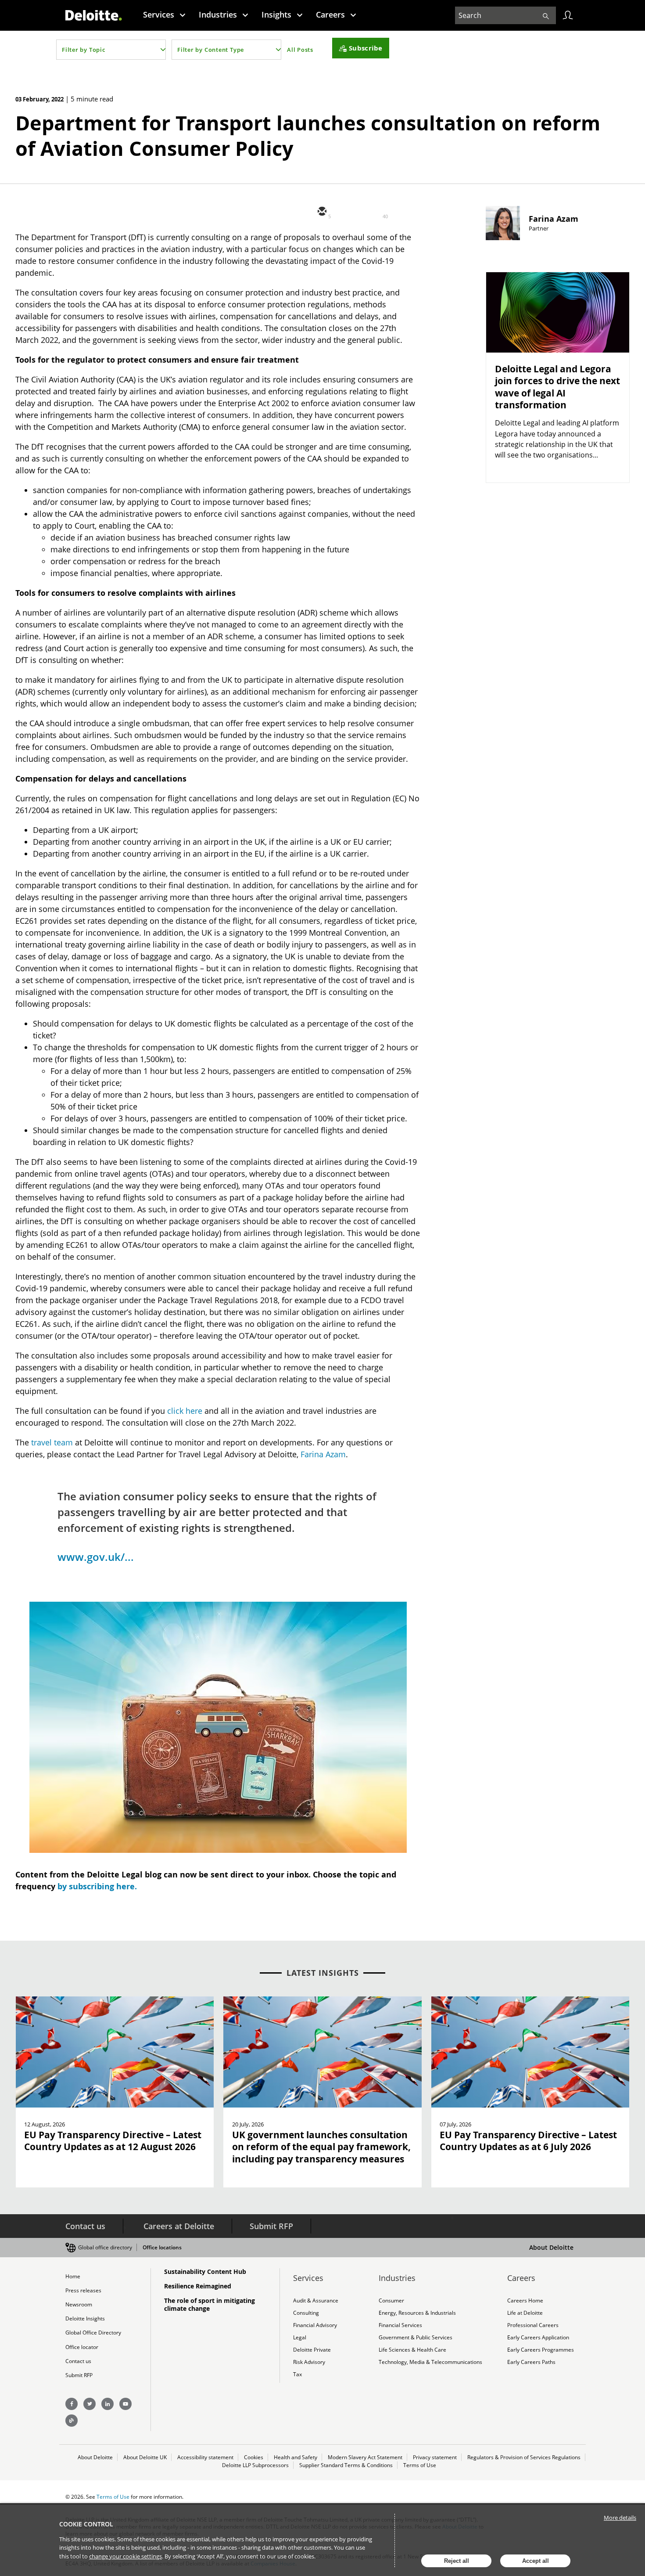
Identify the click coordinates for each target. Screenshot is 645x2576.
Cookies (254, 2457)
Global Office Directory (93, 2333)
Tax (297, 2374)
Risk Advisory (309, 2362)
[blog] (72, 2421)
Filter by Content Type (211, 50)
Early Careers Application (538, 2337)
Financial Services (400, 2325)
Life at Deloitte (525, 2313)
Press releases (83, 2290)
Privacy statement (435, 2457)
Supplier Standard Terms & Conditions (346, 2465)
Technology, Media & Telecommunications (430, 2362)
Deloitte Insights (85, 2318)
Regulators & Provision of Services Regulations (524, 2457)
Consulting (306, 2313)
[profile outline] (568, 15)
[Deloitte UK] (94, 15)
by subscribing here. (97, 1886)
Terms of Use (420, 2465)
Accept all (536, 2561)
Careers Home (525, 2300)
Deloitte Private (312, 2350)
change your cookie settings (125, 2556)
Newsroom (79, 2304)
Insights (276, 14)
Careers (330, 14)
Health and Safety (296, 2457)
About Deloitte (551, 2247)
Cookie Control (86, 2524)
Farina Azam (323, 1454)
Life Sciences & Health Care (412, 2350)
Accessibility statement (205, 2457)
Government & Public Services (416, 2337)
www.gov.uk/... (96, 1557)
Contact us (85, 2226)
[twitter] (348, 212)
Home (73, 2276)
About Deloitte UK (145, 2457)
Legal (300, 2337)
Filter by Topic (84, 50)
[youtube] (125, 2404)
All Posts (300, 50)
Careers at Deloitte (179, 2226)
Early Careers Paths (531, 2362)
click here (185, 1411)
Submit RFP (271, 2226)
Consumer (391, 2300)
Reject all (457, 2561)
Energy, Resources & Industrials (417, 2313)
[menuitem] (164, 14)
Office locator (82, 2347)
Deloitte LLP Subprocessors (255, 2465)
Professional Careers (533, 2325)
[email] (321, 212)
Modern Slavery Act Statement (365, 2457)
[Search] (546, 15)
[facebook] (400, 212)
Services (159, 14)
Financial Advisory (315, 2325)
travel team (52, 1442)
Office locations (162, 2247)
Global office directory (105, 2247)
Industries (218, 14)
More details (620, 2518)
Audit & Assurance (316, 2300)
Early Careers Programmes (541, 2350)
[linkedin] (374, 212)
